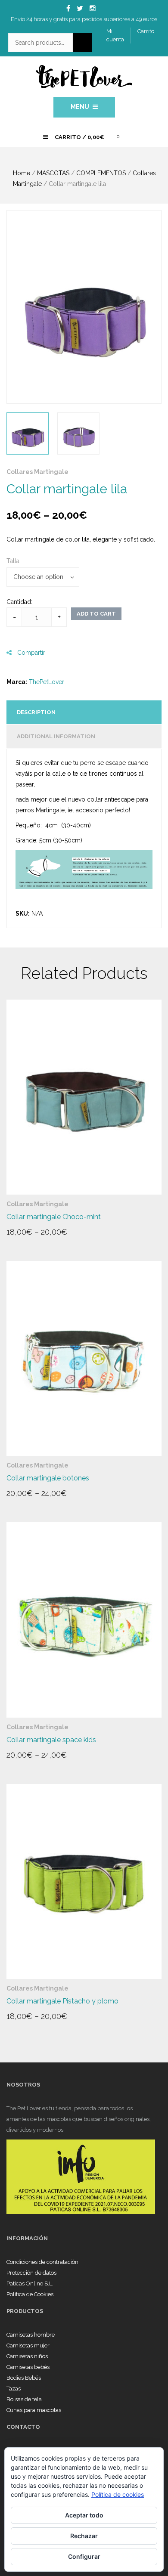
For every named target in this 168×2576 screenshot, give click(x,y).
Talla (13, 561)
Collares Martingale (37, 472)
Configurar (84, 2556)
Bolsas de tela (24, 2399)
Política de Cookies (30, 2294)
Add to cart (96, 614)
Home (22, 173)
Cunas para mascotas (34, 2410)
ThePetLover (47, 682)
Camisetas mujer (28, 2345)
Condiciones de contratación (42, 2262)
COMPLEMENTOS (101, 173)
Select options (39, 1235)
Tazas (14, 2389)
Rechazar (84, 2536)
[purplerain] (84, 307)
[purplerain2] (78, 433)
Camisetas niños (27, 2356)
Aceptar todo (84, 2515)
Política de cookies (118, 2494)
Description (36, 712)
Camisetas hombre (31, 2335)
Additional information (56, 736)
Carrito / (79, 137)
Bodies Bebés (24, 2378)
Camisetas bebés (28, 2367)
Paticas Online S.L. (30, 2283)
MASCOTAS (53, 173)
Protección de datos (31, 2273)
